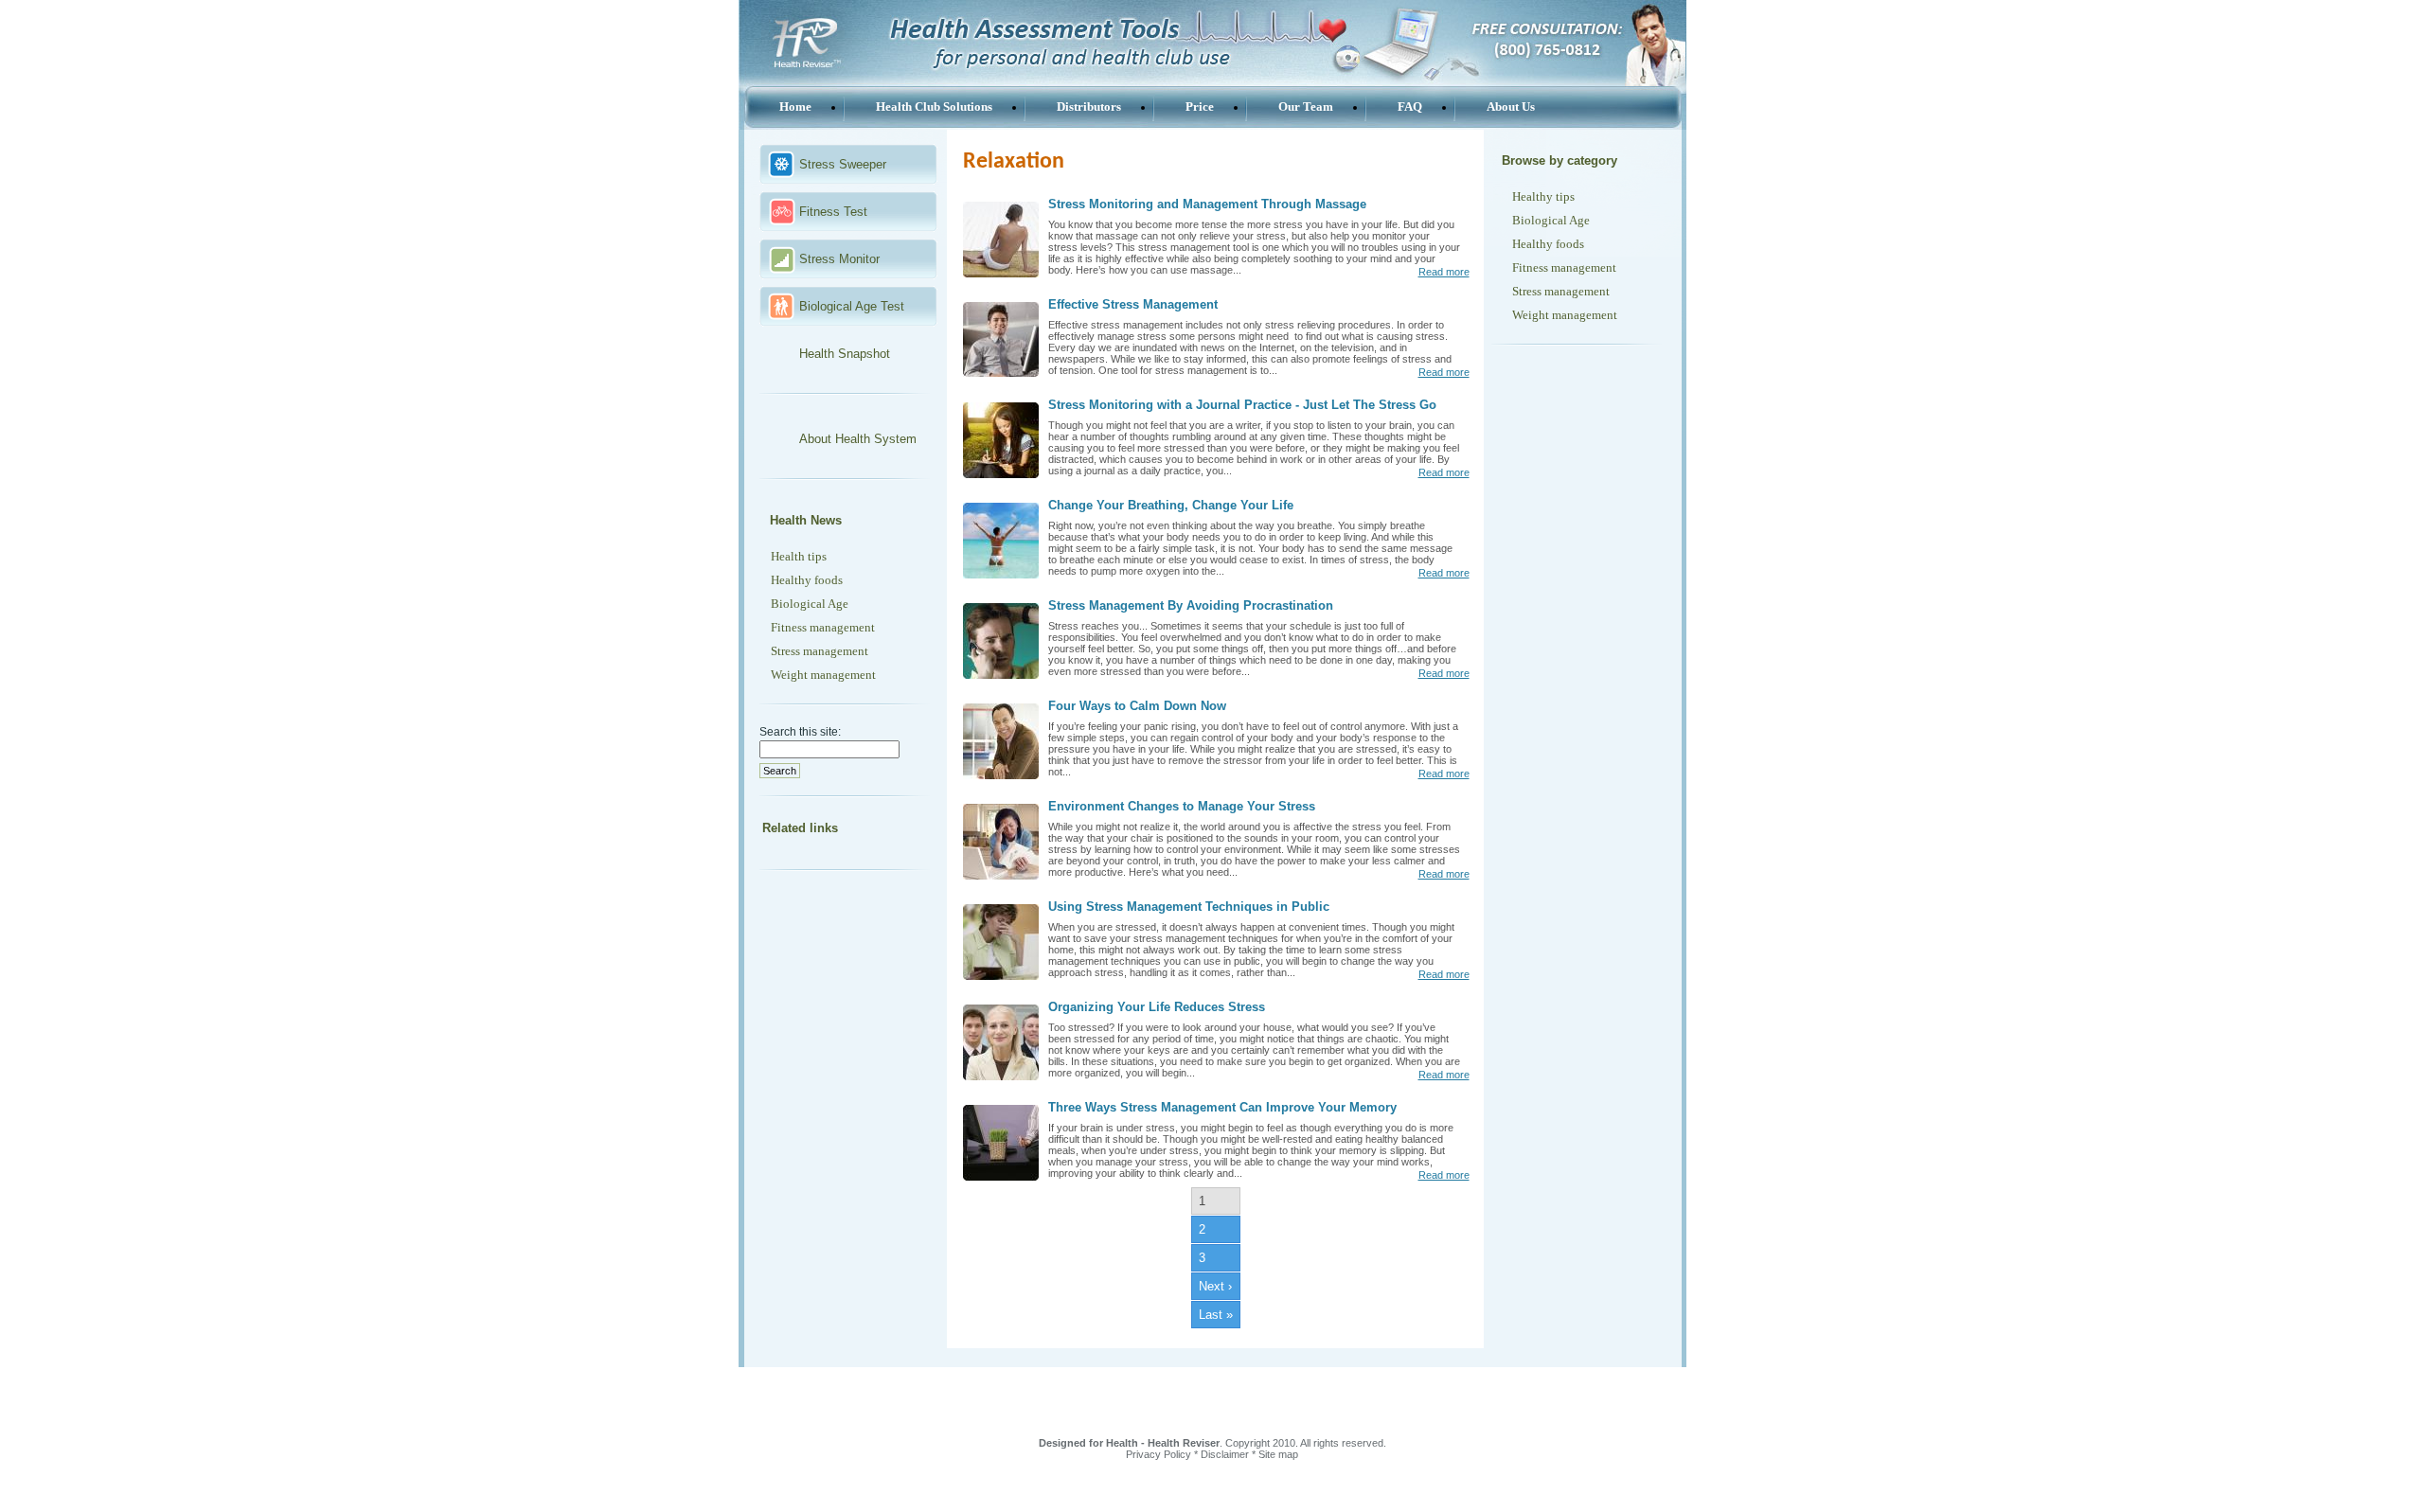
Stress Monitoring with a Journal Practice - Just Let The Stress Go (1242, 405)
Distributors (1089, 107)
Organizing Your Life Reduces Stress (1157, 1007)
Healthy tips (1543, 196)
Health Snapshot (845, 354)
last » (1216, 1315)
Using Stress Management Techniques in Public (1189, 907)
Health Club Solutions (934, 107)
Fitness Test (833, 212)
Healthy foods (807, 580)
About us (1511, 107)
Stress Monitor (839, 259)
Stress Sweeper (843, 164)
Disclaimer (1225, 1454)
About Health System (858, 439)
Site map (1278, 1454)
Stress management (820, 651)
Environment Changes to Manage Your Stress (1182, 806)
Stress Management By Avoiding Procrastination (1191, 605)
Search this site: (800, 732)
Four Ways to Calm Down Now (1137, 706)
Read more (1444, 272)
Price (1200, 107)
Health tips (799, 556)
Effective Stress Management (1133, 304)
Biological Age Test (852, 306)
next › (1215, 1286)
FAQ (1410, 107)
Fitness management (823, 627)
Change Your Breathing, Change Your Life (1171, 505)
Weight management (823, 675)
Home (795, 107)
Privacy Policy (1159, 1454)
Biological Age (810, 604)
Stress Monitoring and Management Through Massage (1207, 204)
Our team (1306, 107)
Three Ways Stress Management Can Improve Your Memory (1222, 1107)
